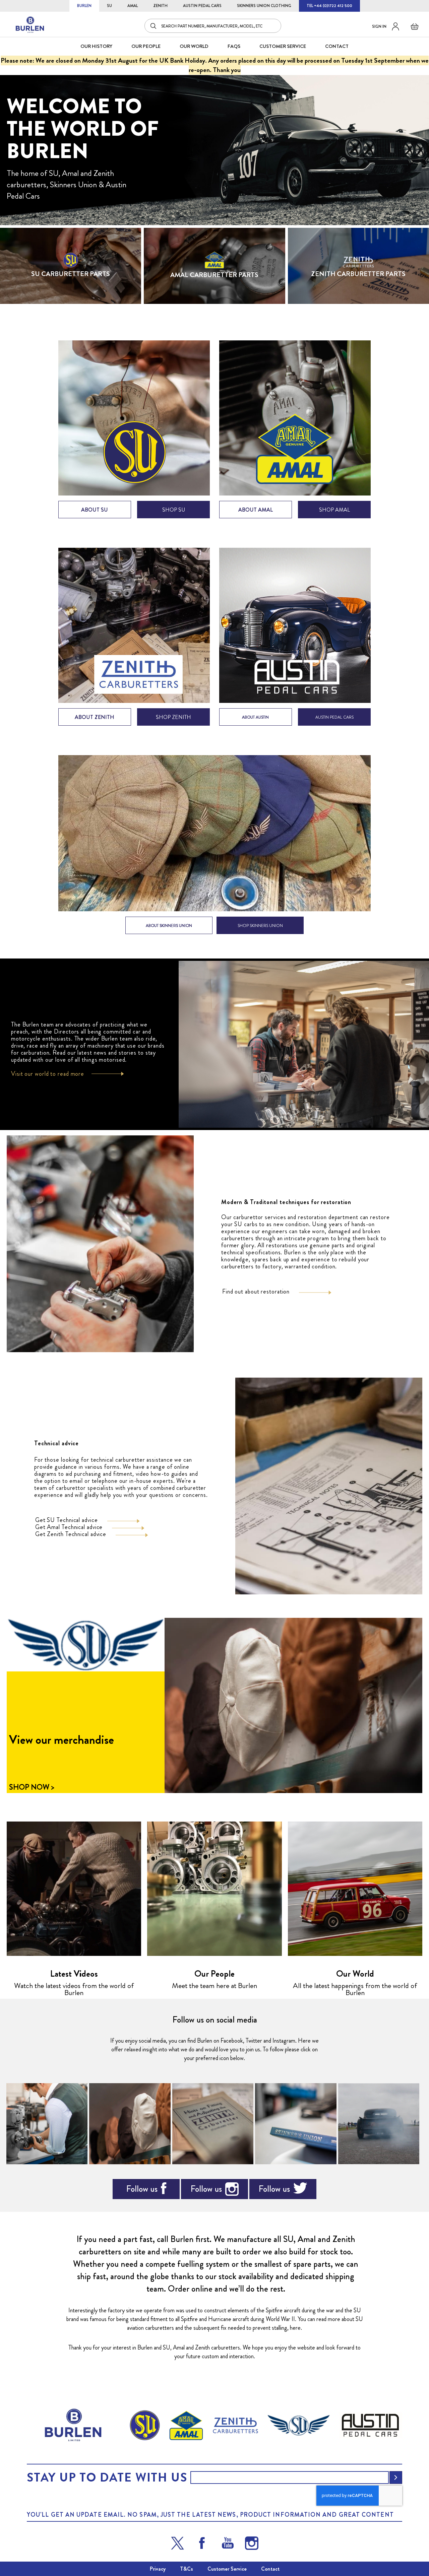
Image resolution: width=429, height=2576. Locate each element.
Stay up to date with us (107, 2478)
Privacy (158, 2569)
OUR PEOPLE (146, 46)
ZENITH (160, 6)
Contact (270, 2569)
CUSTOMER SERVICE (283, 46)
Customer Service (227, 2569)
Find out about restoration (256, 1292)
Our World (194, 46)
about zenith (95, 717)
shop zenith (173, 717)
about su (95, 510)
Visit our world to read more (48, 1074)
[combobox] (213, 26)
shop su (174, 510)
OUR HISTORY (96, 46)
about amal (256, 510)
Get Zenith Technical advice (71, 1534)
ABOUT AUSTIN (255, 717)
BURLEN (84, 6)
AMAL (133, 6)
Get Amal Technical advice (69, 1527)
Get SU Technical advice (67, 1520)
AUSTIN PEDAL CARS (202, 6)
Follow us (142, 2189)
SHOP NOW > (32, 1787)
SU (109, 6)
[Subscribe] (396, 2478)
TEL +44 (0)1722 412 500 (329, 6)
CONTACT (337, 46)
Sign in (379, 26)
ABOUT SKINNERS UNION (169, 926)
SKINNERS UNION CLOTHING (264, 6)
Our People (214, 1974)
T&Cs (187, 2569)
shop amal (334, 510)
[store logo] (30, 25)
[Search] (154, 26)
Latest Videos (74, 1974)
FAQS (234, 46)
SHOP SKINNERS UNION (260, 926)
